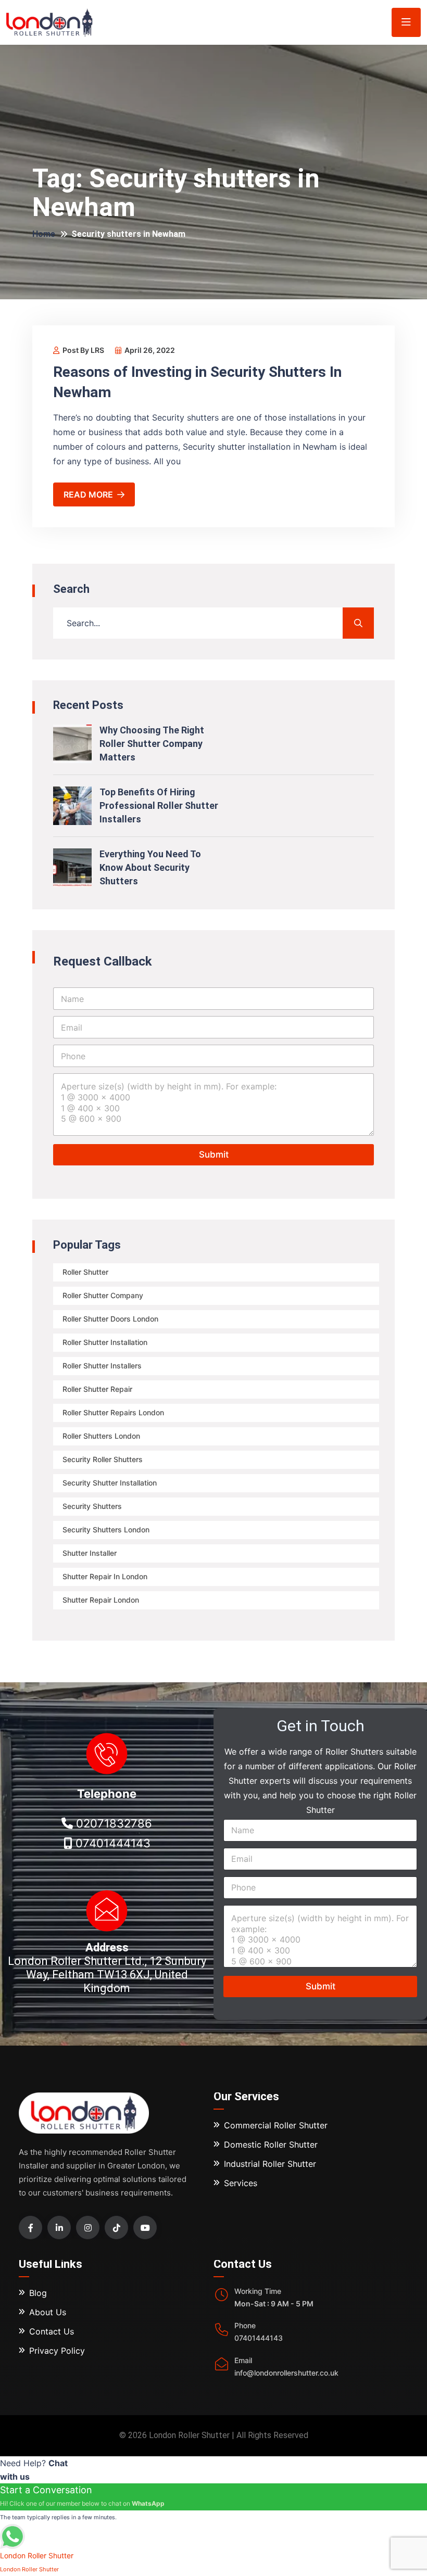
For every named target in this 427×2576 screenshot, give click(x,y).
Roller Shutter (85, 1272)
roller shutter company (103, 1295)
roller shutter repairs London (113, 1412)
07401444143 (111, 1843)
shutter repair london (101, 1600)
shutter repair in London (105, 1576)
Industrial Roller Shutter (270, 2164)
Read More (88, 494)
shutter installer (90, 1553)
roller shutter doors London (110, 1319)
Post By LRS (83, 350)
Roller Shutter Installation (105, 1342)
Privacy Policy (57, 2351)
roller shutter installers (102, 1366)
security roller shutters (103, 1459)
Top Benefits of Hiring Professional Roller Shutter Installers (159, 805)
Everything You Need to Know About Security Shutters (150, 867)
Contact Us (52, 2331)
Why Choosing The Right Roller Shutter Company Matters (152, 744)
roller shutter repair (97, 1389)
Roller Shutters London (101, 1436)
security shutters (92, 1506)
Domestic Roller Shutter (271, 2144)
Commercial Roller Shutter (276, 2125)
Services (241, 2183)
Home (44, 234)
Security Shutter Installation (110, 1483)
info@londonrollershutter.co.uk (286, 2373)
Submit (214, 1154)
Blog (38, 2293)
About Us (48, 2312)
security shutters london (106, 1530)
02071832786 (112, 1823)
